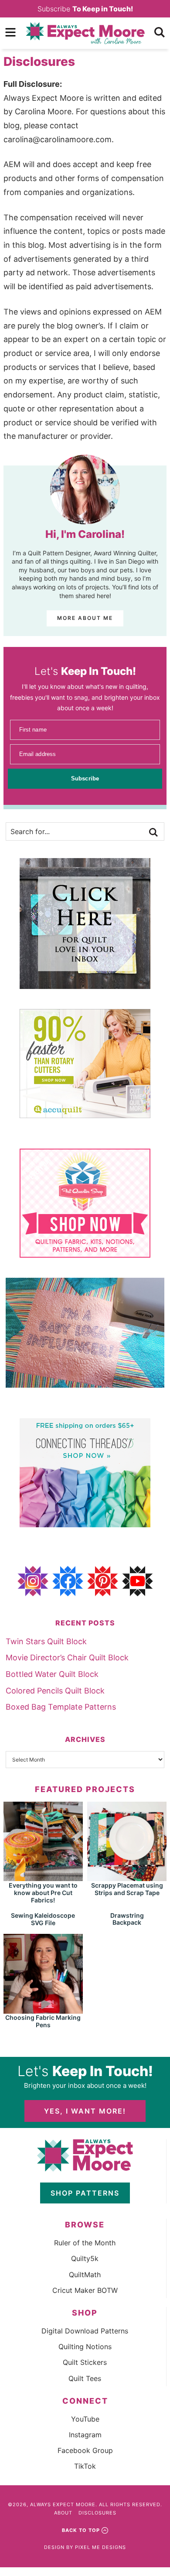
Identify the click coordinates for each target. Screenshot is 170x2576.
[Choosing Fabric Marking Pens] (43, 2010)
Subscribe (85, 9)
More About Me (85, 618)
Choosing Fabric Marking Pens (43, 2021)
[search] (160, 32)
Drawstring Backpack (127, 1919)
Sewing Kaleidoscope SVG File (43, 1919)
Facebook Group (85, 2450)
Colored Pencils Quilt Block (55, 1691)
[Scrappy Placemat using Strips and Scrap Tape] (127, 1877)
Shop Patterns (85, 2193)
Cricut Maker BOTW (85, 2290)
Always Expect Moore (85, 33)
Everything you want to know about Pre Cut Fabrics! (43, 1893)
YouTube (85, 2419)
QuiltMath (85, 2275)
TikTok (85, 2466)
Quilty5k (85, 2258)
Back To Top (81, 2530)
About (63, 2513)
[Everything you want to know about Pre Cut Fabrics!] (43, 1877)
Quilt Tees (85, 2378)
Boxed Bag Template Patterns (61, 1707)
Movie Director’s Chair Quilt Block (67, 1657)
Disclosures (97, 2513)
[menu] (10, 32)
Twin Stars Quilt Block (46, 1641)
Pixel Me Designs (100, 2547)
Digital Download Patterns (85, 2331)
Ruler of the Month (85, 2243)
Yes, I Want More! (85, 2111)
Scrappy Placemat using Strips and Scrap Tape (127, 1889)
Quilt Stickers (85, 2362)
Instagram (85, 2435)
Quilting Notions (85, 2347)
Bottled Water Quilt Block (52, 1674)
